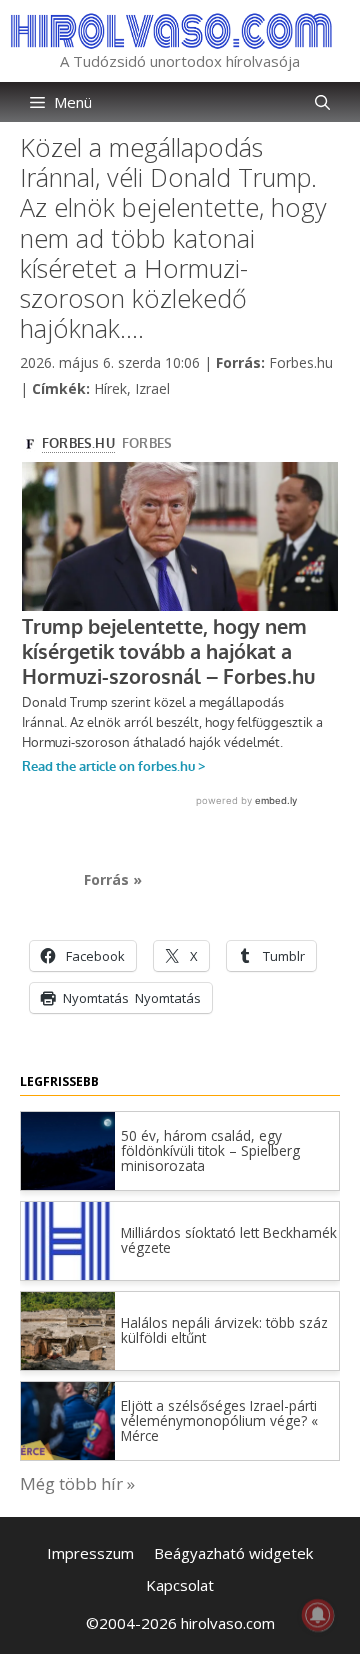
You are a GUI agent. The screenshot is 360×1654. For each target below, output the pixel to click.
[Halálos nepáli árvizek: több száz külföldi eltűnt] (68, 1363)
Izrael (152, 388)
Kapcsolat (180, 1585)
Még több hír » (77, 1483)
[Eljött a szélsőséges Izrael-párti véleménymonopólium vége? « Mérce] (68, 1453)
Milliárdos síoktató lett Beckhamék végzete (229, 1240)
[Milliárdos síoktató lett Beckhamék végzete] (68, 1201)
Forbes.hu (301, 362)
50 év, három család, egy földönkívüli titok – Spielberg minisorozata (210, 1150)
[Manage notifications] (318, 1615)
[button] (322, 102)
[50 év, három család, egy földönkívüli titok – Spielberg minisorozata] (68, 1183)
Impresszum (90, 1553)
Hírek (110, 388)
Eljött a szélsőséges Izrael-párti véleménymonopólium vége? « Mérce (219, 1420)
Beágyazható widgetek (233, 1553)
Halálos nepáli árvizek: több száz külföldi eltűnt (224, 1330)
